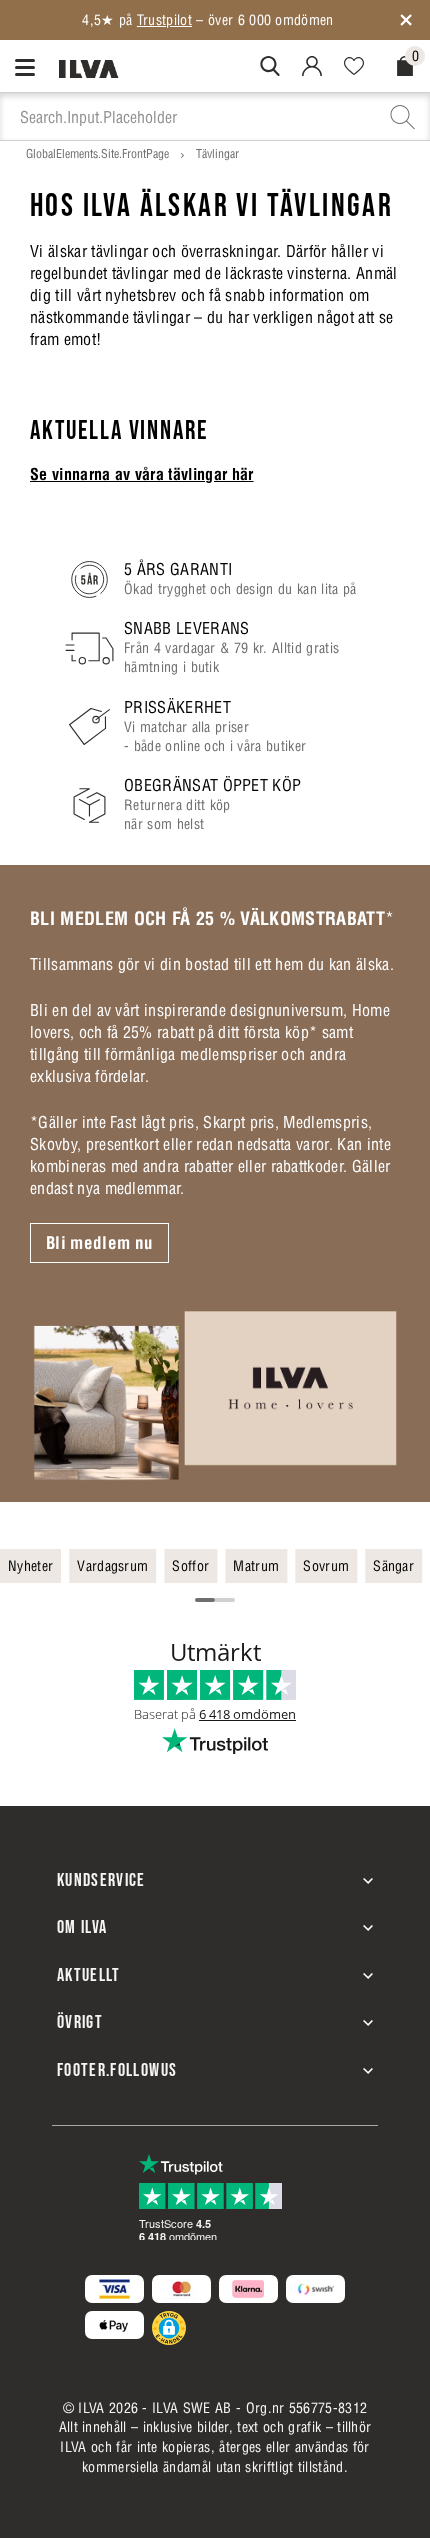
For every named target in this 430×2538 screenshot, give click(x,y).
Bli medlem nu (99, 1243)
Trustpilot (164, 20)
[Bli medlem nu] (215, 1394)
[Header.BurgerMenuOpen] (29, 66)
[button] (169, 2328)
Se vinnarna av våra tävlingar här (142, 474)
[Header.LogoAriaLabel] (89, 68)
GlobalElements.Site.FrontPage (97, 153)
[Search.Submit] (270, 66)
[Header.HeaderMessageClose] (406, 20)
